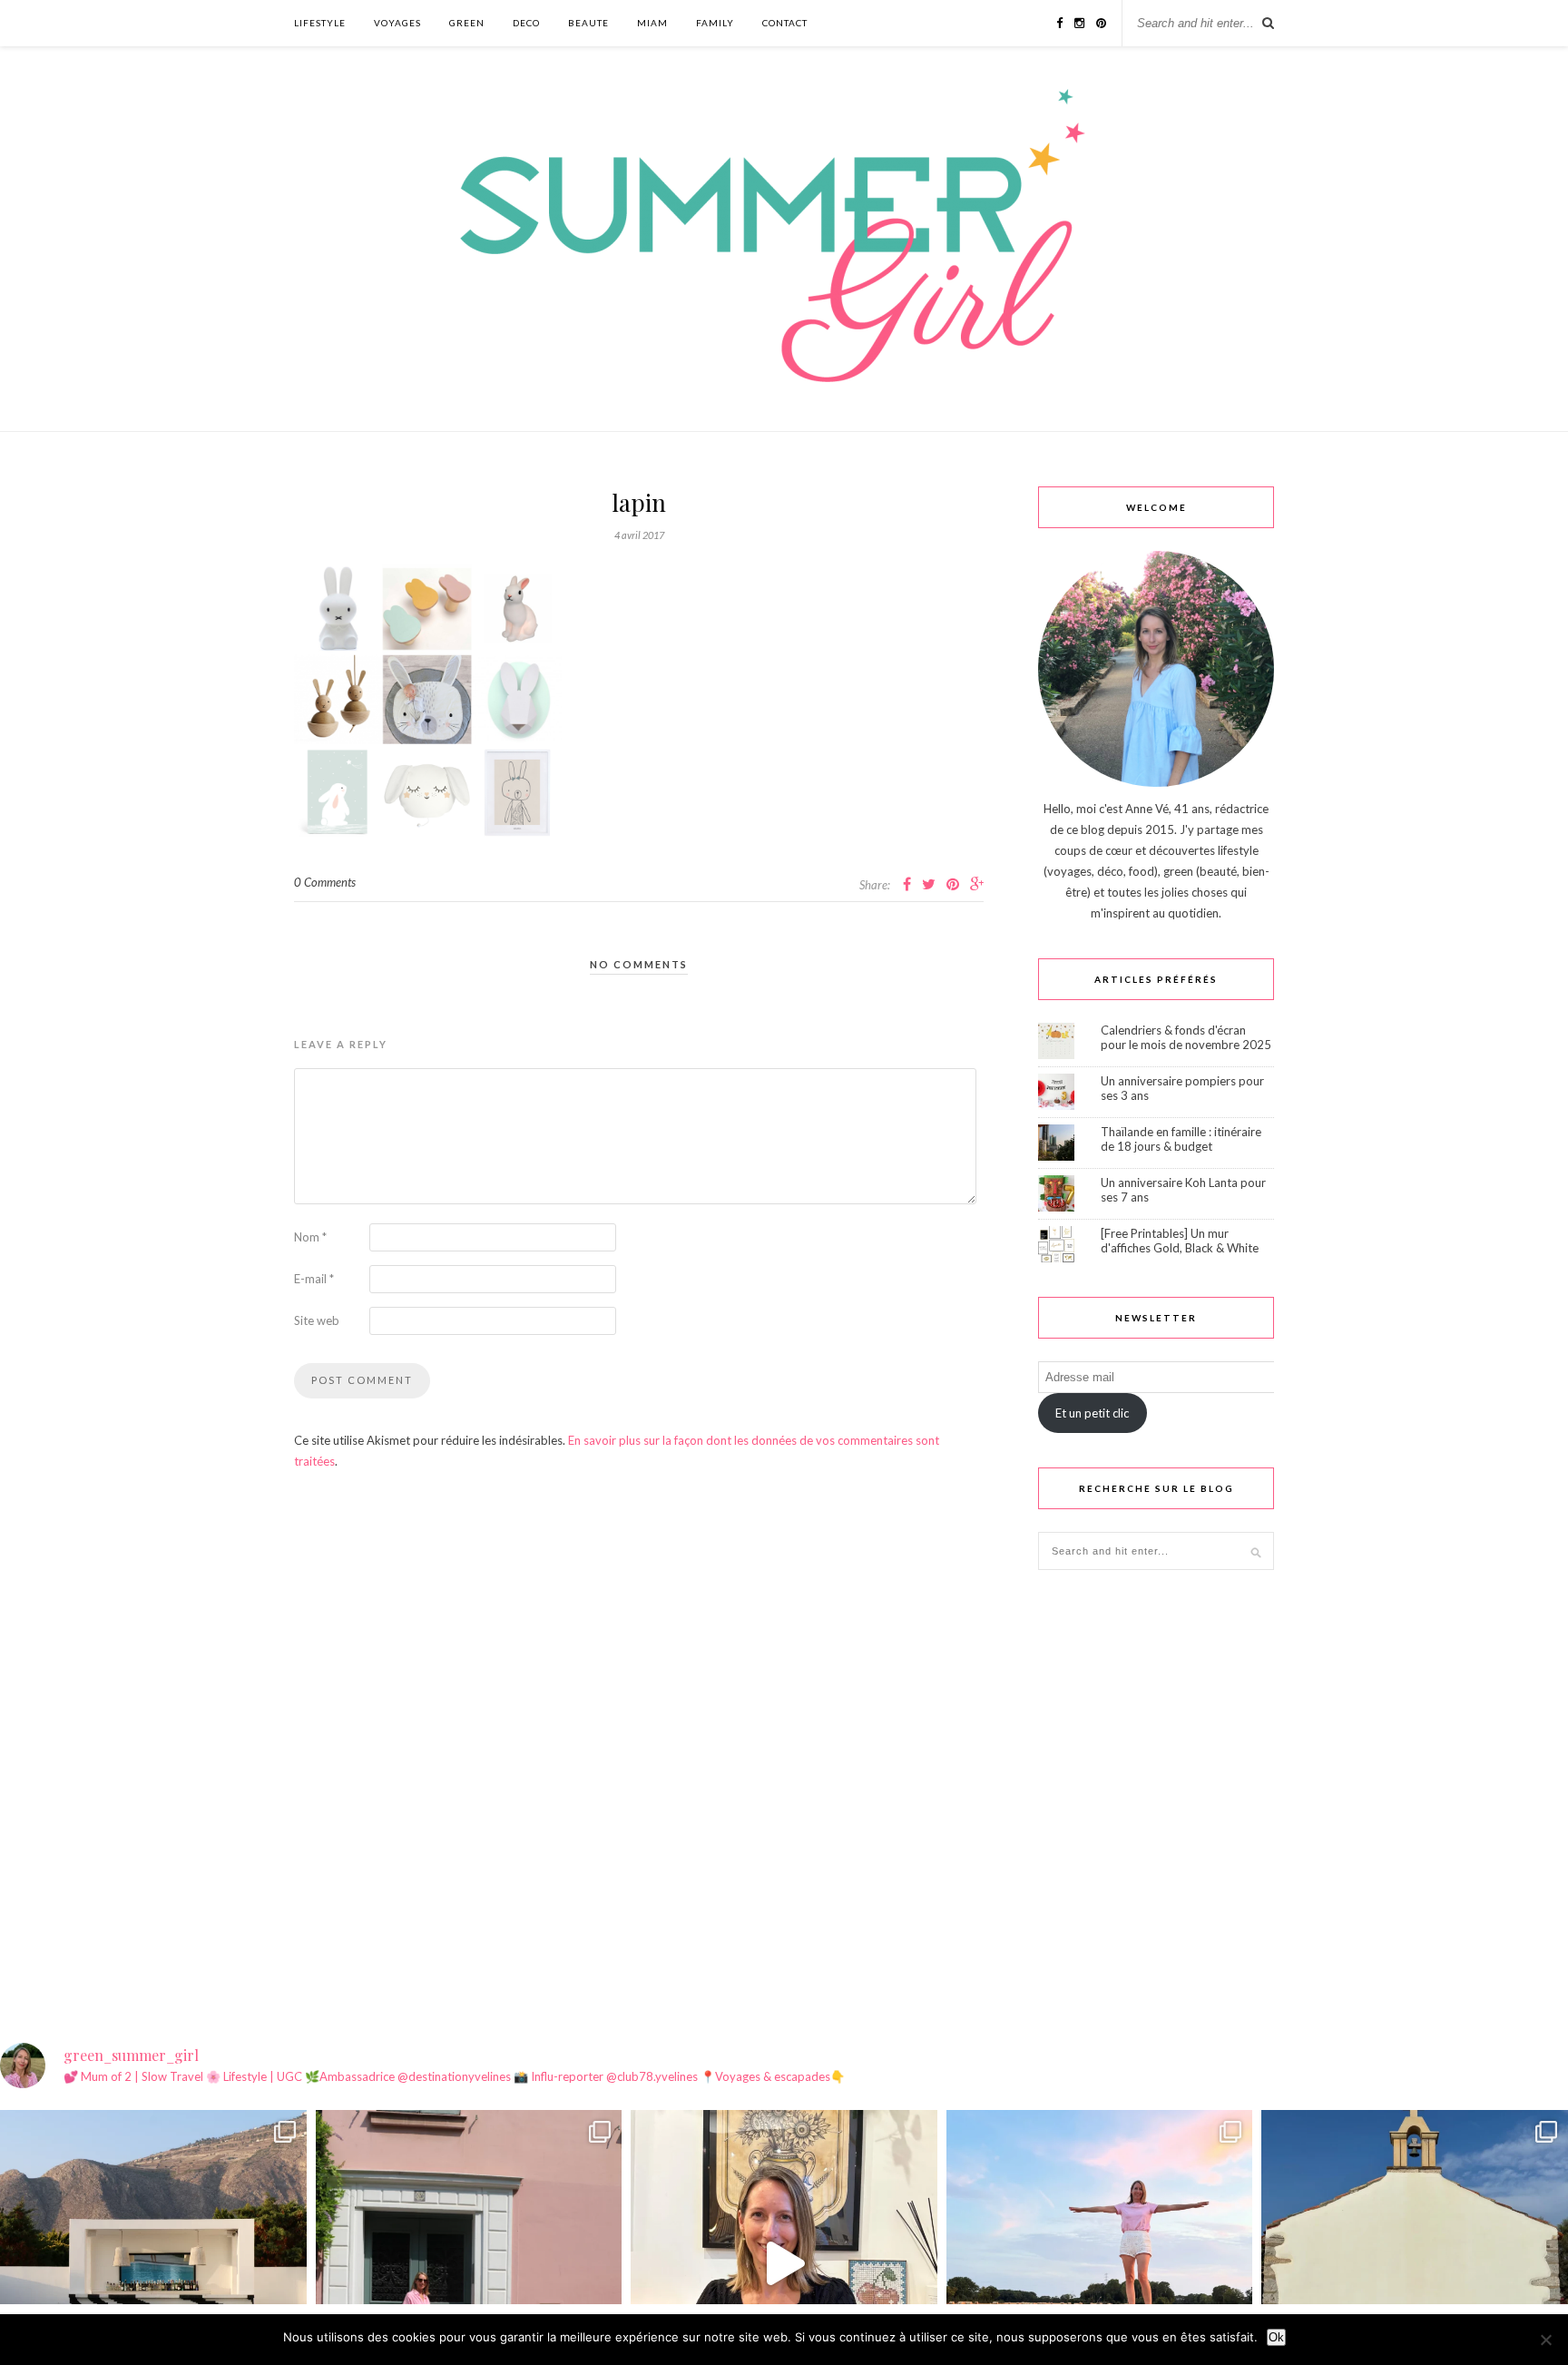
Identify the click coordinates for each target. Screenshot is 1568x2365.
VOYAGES (397, 23)
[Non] (1545, 2340)
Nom (310, 1237)
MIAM (652, 23)
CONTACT (785, 23)
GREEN (467, 23)
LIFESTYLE (320, 23)
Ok (1276, 2337)
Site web (317, 1320)
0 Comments (325, 882)
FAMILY (715, 23)
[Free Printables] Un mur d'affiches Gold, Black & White (1180, 1241)
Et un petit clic (1092, 1413)
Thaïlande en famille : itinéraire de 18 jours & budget (1181, 1139)
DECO (526, 23)
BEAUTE (588, 23)
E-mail (314, 1279)
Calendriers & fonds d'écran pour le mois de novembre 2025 (1186, 1037)
